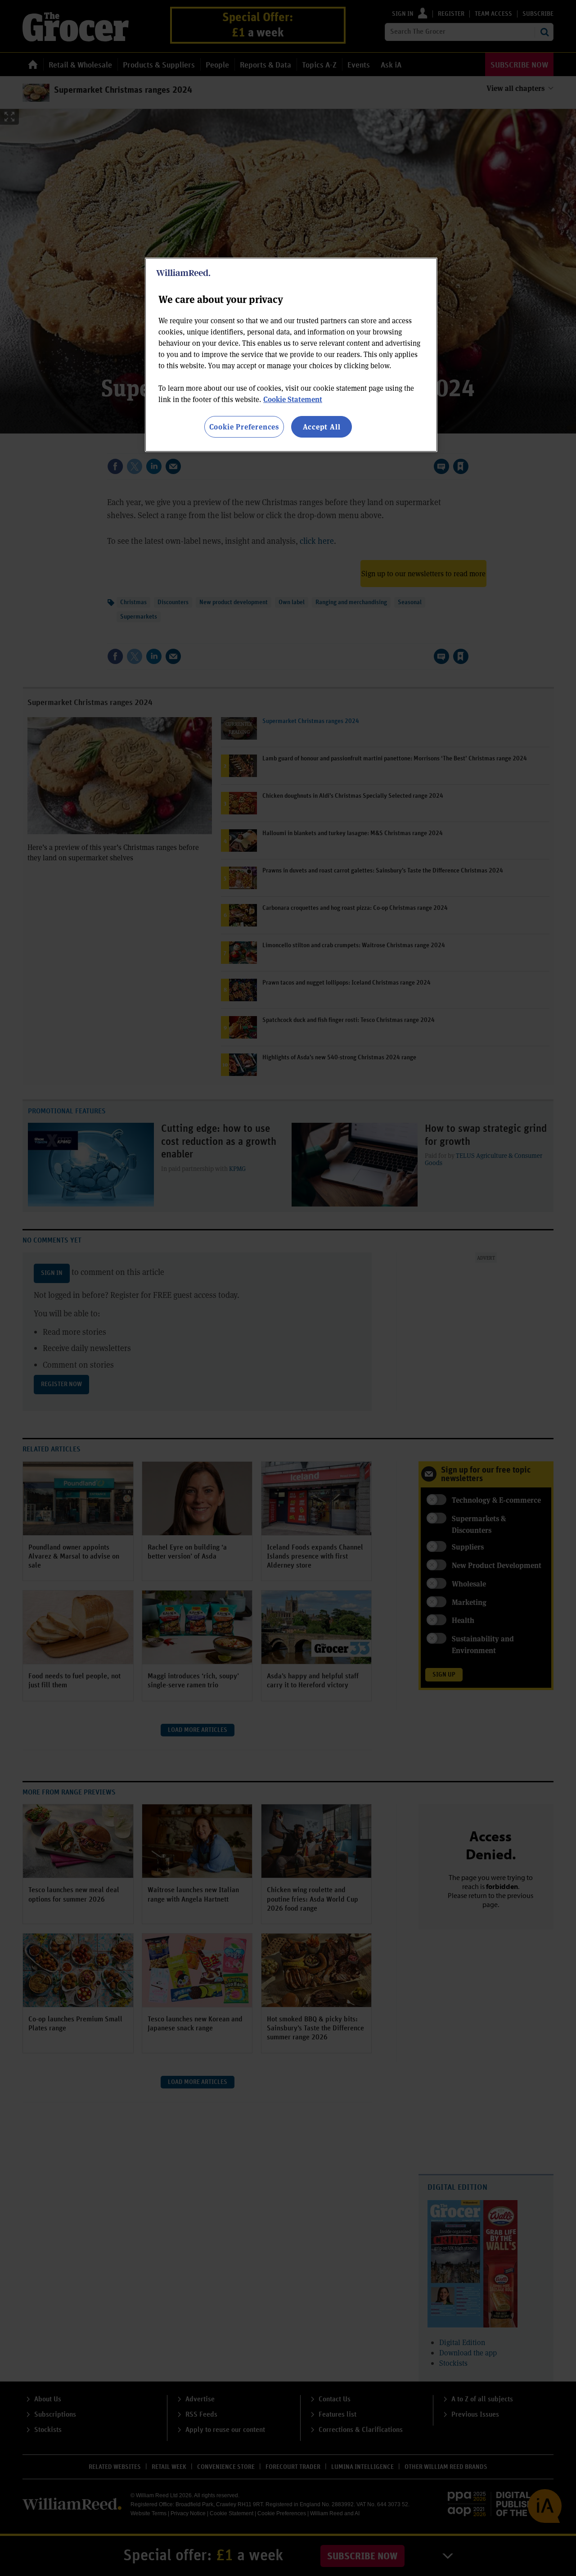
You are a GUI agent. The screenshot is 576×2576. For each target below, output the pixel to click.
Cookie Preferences (244, 427)
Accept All (322, 427)
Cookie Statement (293, 399)
